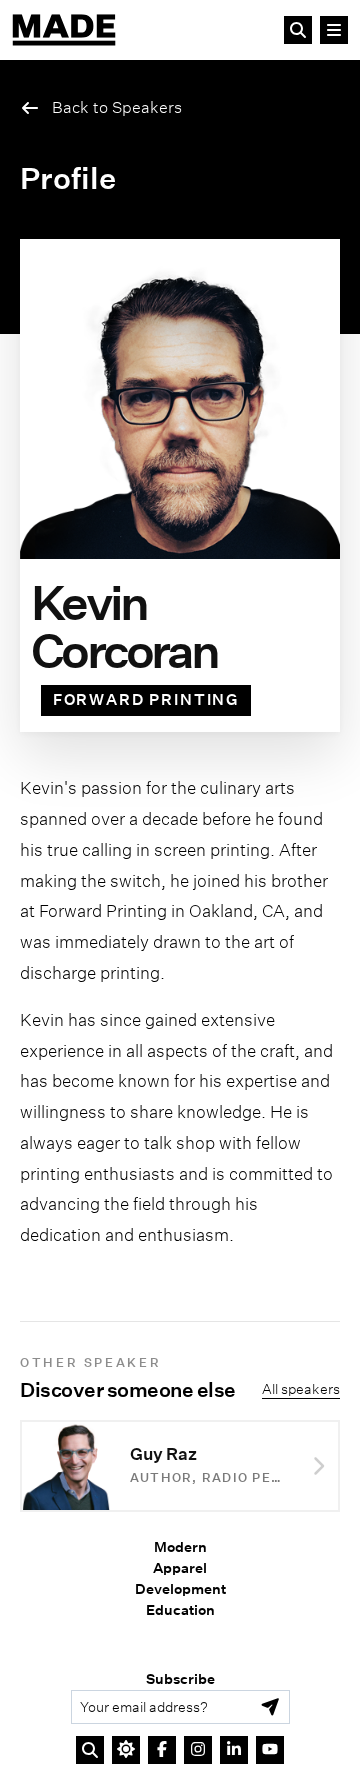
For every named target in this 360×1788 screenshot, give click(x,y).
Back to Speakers (117, 107)
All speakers (301, 1389)
